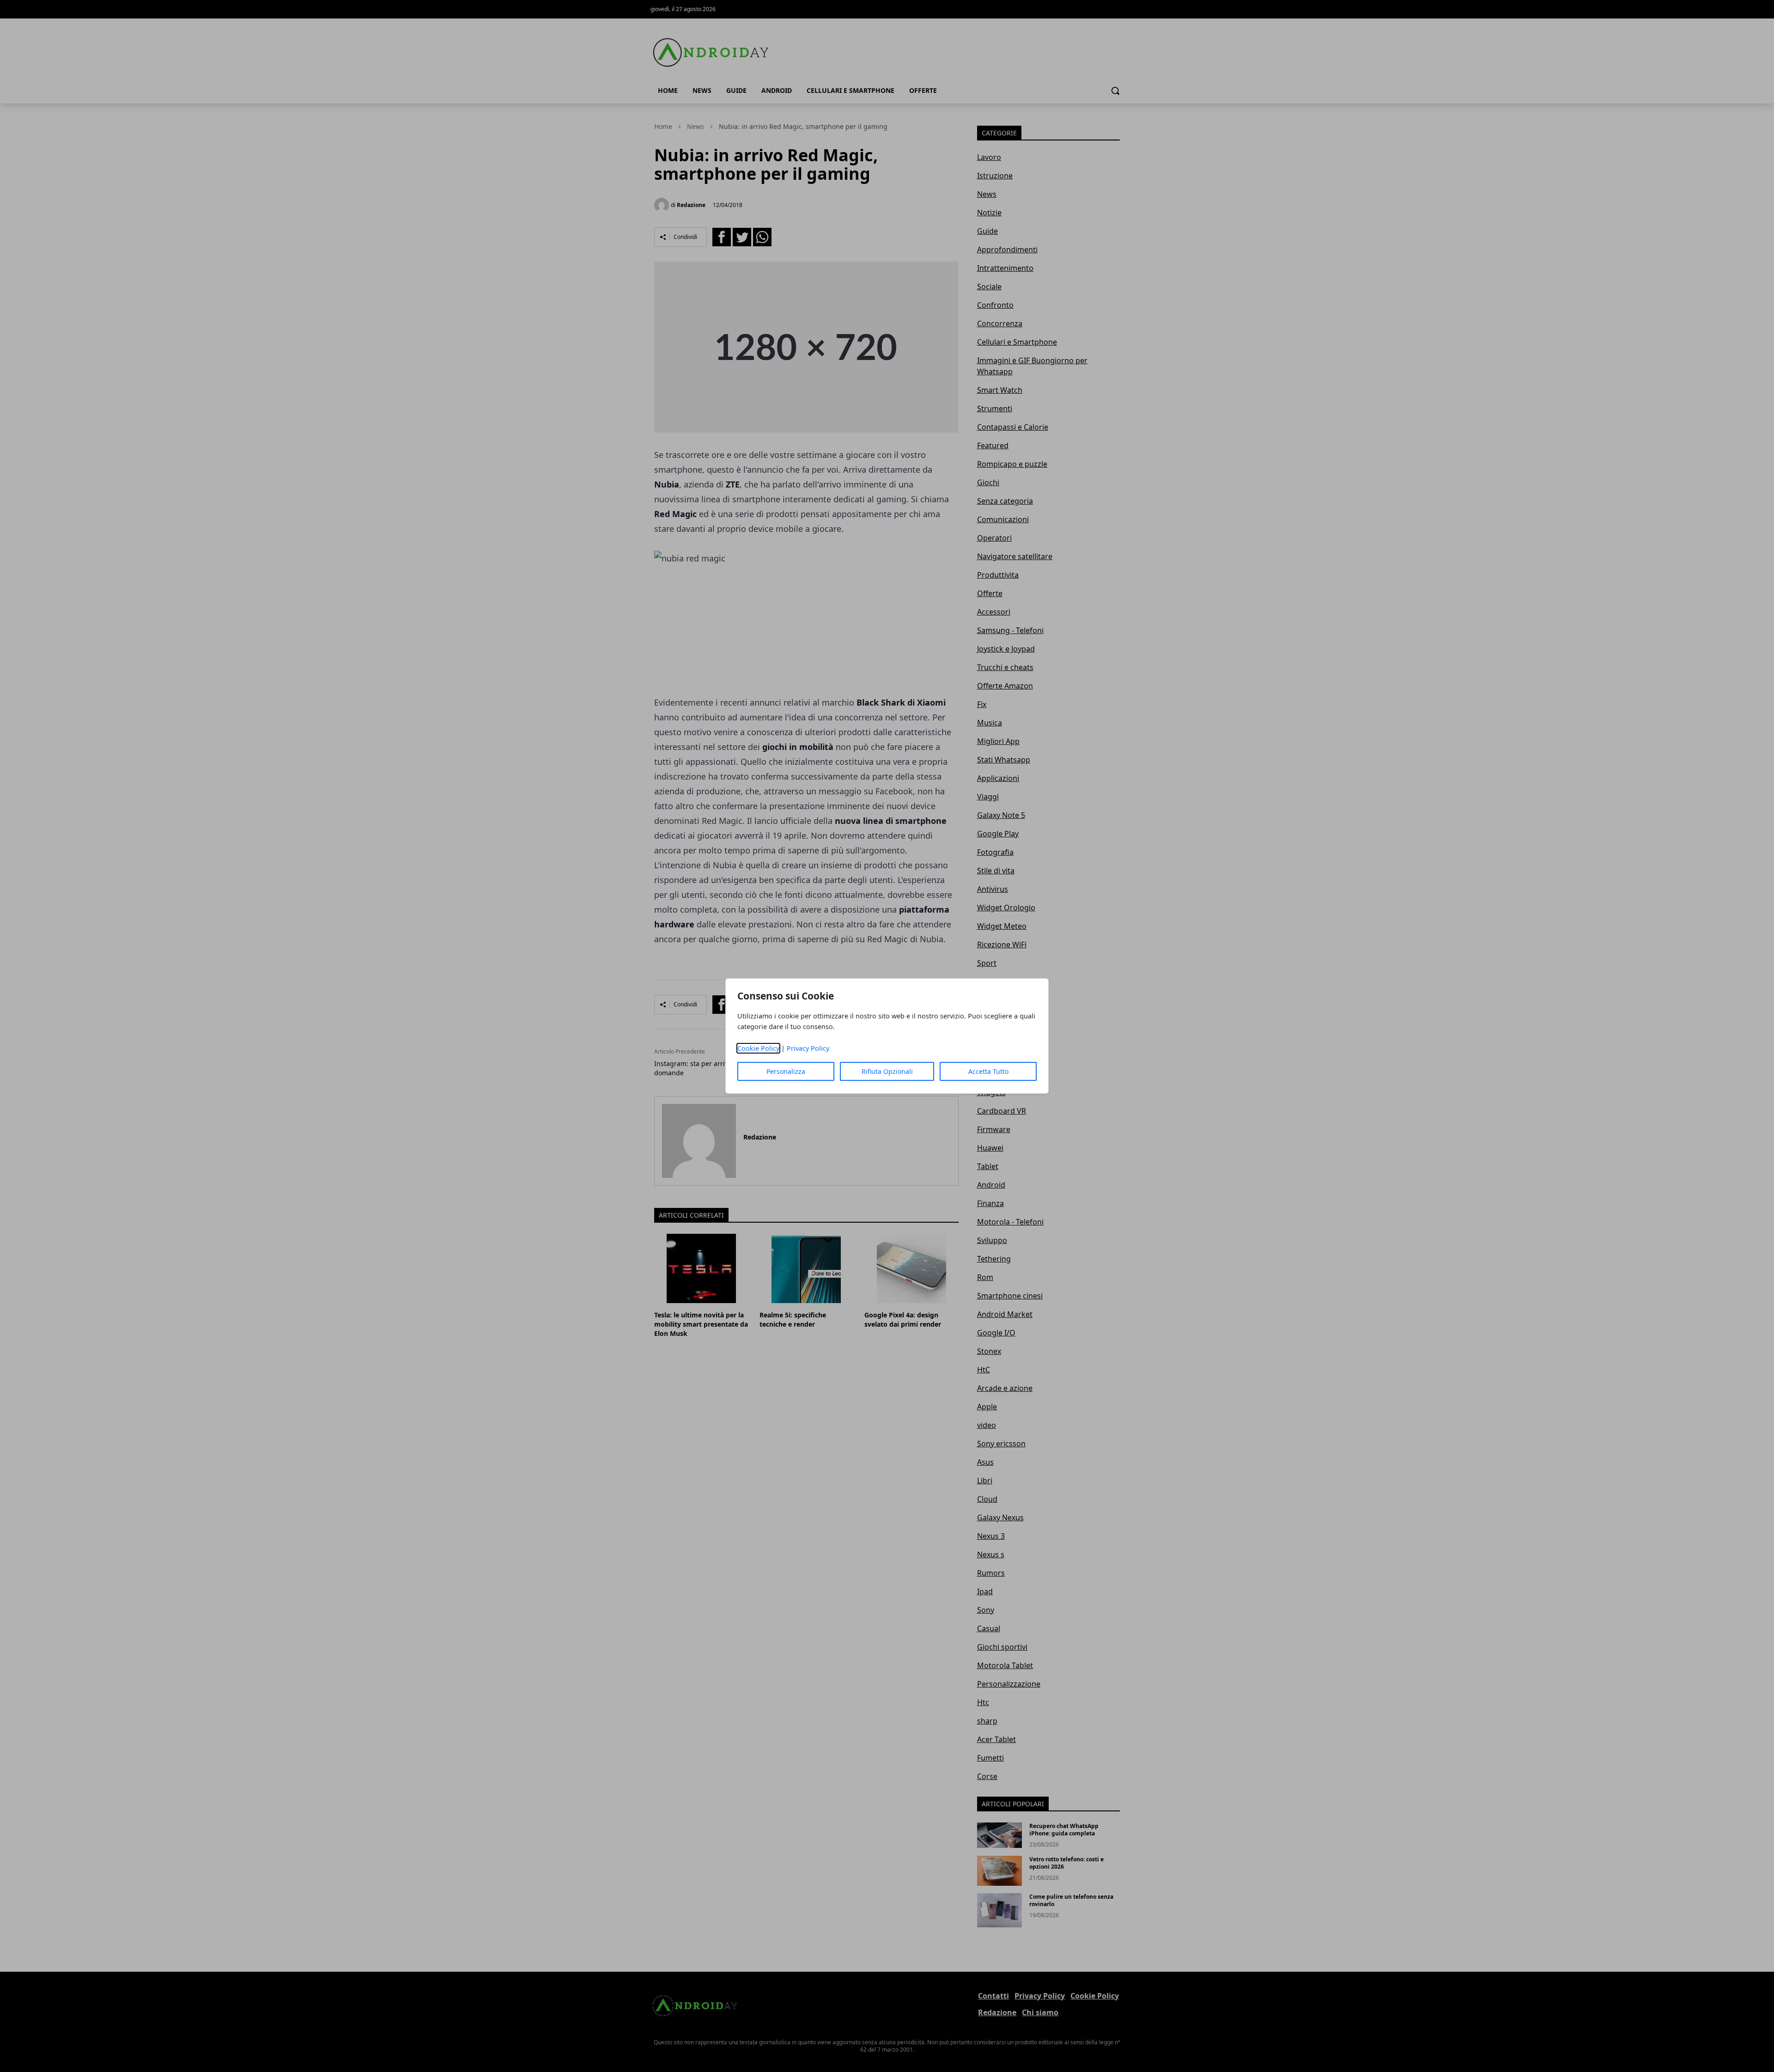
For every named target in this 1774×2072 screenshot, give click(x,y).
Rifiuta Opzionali (887, 1071)
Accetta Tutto (988, 1071)
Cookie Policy (758, 1048)
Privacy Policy (808, 1048)
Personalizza (786, 1071)
